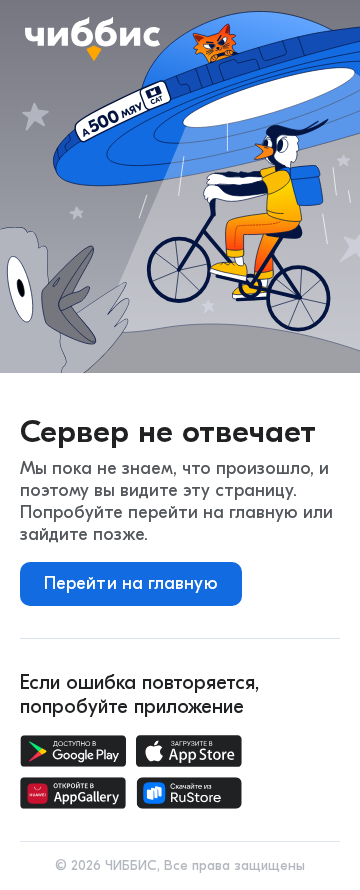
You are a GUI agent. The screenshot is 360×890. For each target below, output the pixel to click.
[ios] (189, 751)
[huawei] (73, 793)
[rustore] (189, 793)
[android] (73, 751)
